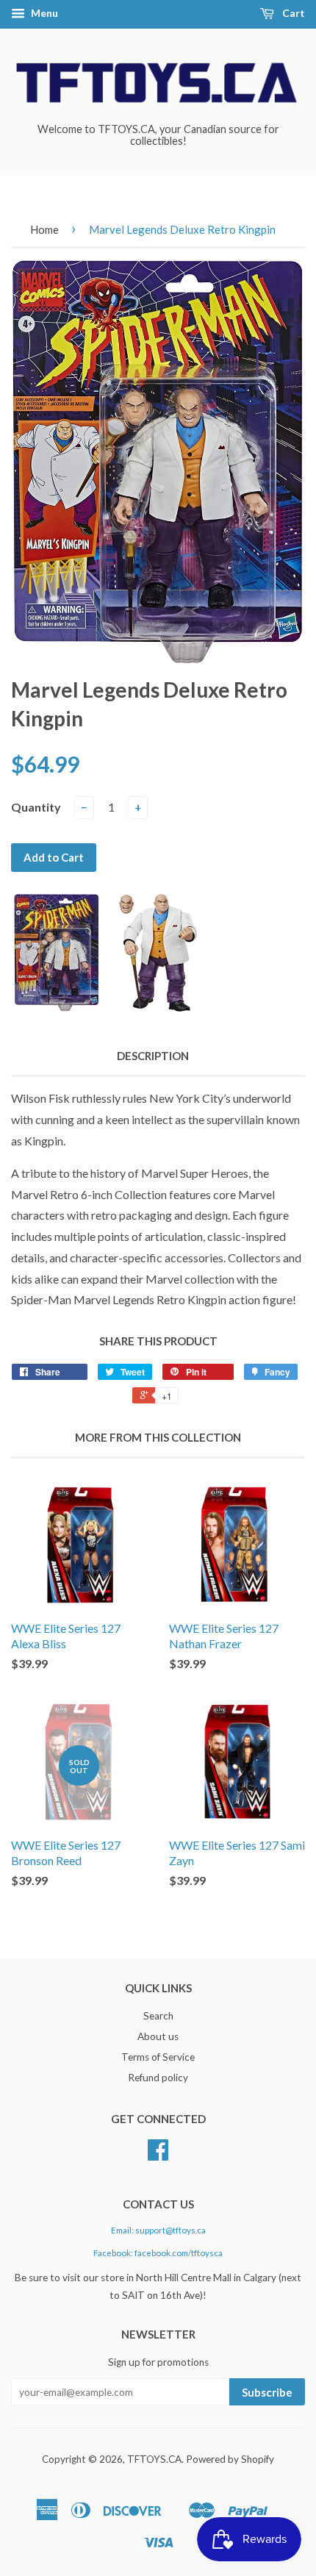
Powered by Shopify (230, 2459)
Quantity (36, 807)
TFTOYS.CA (154, 2459)
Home (44, 229)
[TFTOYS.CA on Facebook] (158, 2155)
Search (158, 2016)
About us (158, 2036)
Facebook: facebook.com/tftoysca (158, 2253)
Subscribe (267, 2392)
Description (153, 1056)
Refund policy (158, 2078)
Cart (292, 13)
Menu (43, 13)
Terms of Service (158, 2057)
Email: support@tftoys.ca (158, 2230)
